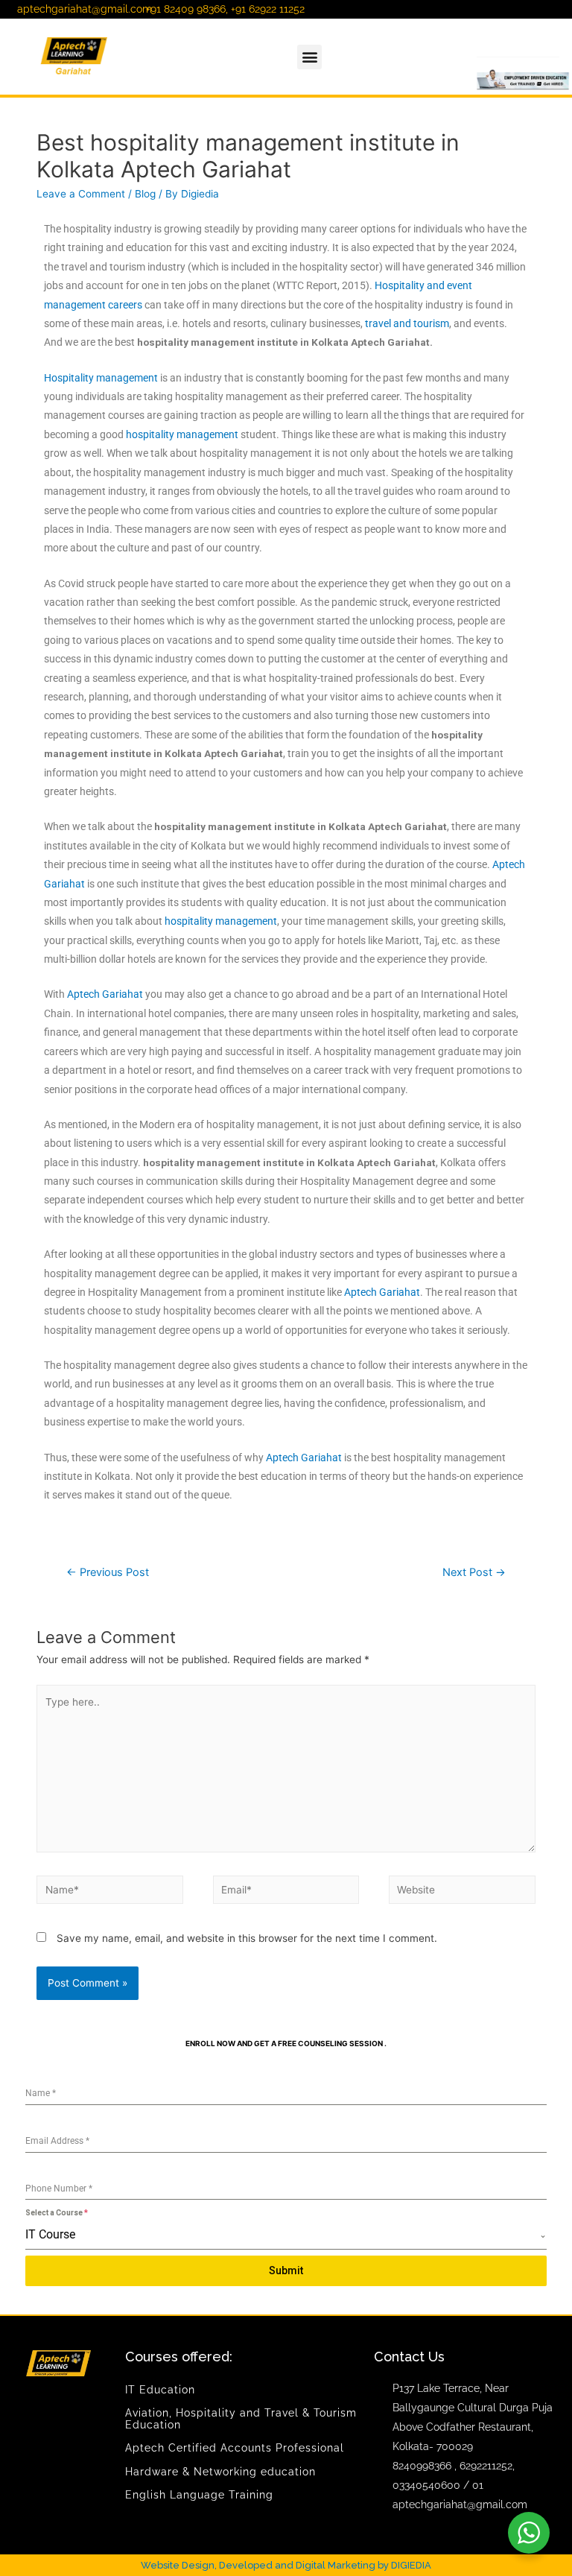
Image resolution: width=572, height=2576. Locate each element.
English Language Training (199, 2495)
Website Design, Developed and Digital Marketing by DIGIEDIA (286, 2565)
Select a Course (57, 2213)
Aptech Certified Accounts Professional (235, 2448)
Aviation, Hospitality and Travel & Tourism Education (241, 2418)
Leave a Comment (81, 194)
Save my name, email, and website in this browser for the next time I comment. (247, 1938)
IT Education (160, 2390)
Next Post (474, 1572)
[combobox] (286, 2235)
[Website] (462, 1893)
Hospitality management (101, 378)
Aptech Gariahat (105, 994)
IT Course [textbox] (50, 2234)
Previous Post (108, 1572)
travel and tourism (407, 323)
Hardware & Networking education (220, 2472)
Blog (145, 194)
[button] (309, 57)
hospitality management (182, 434)
